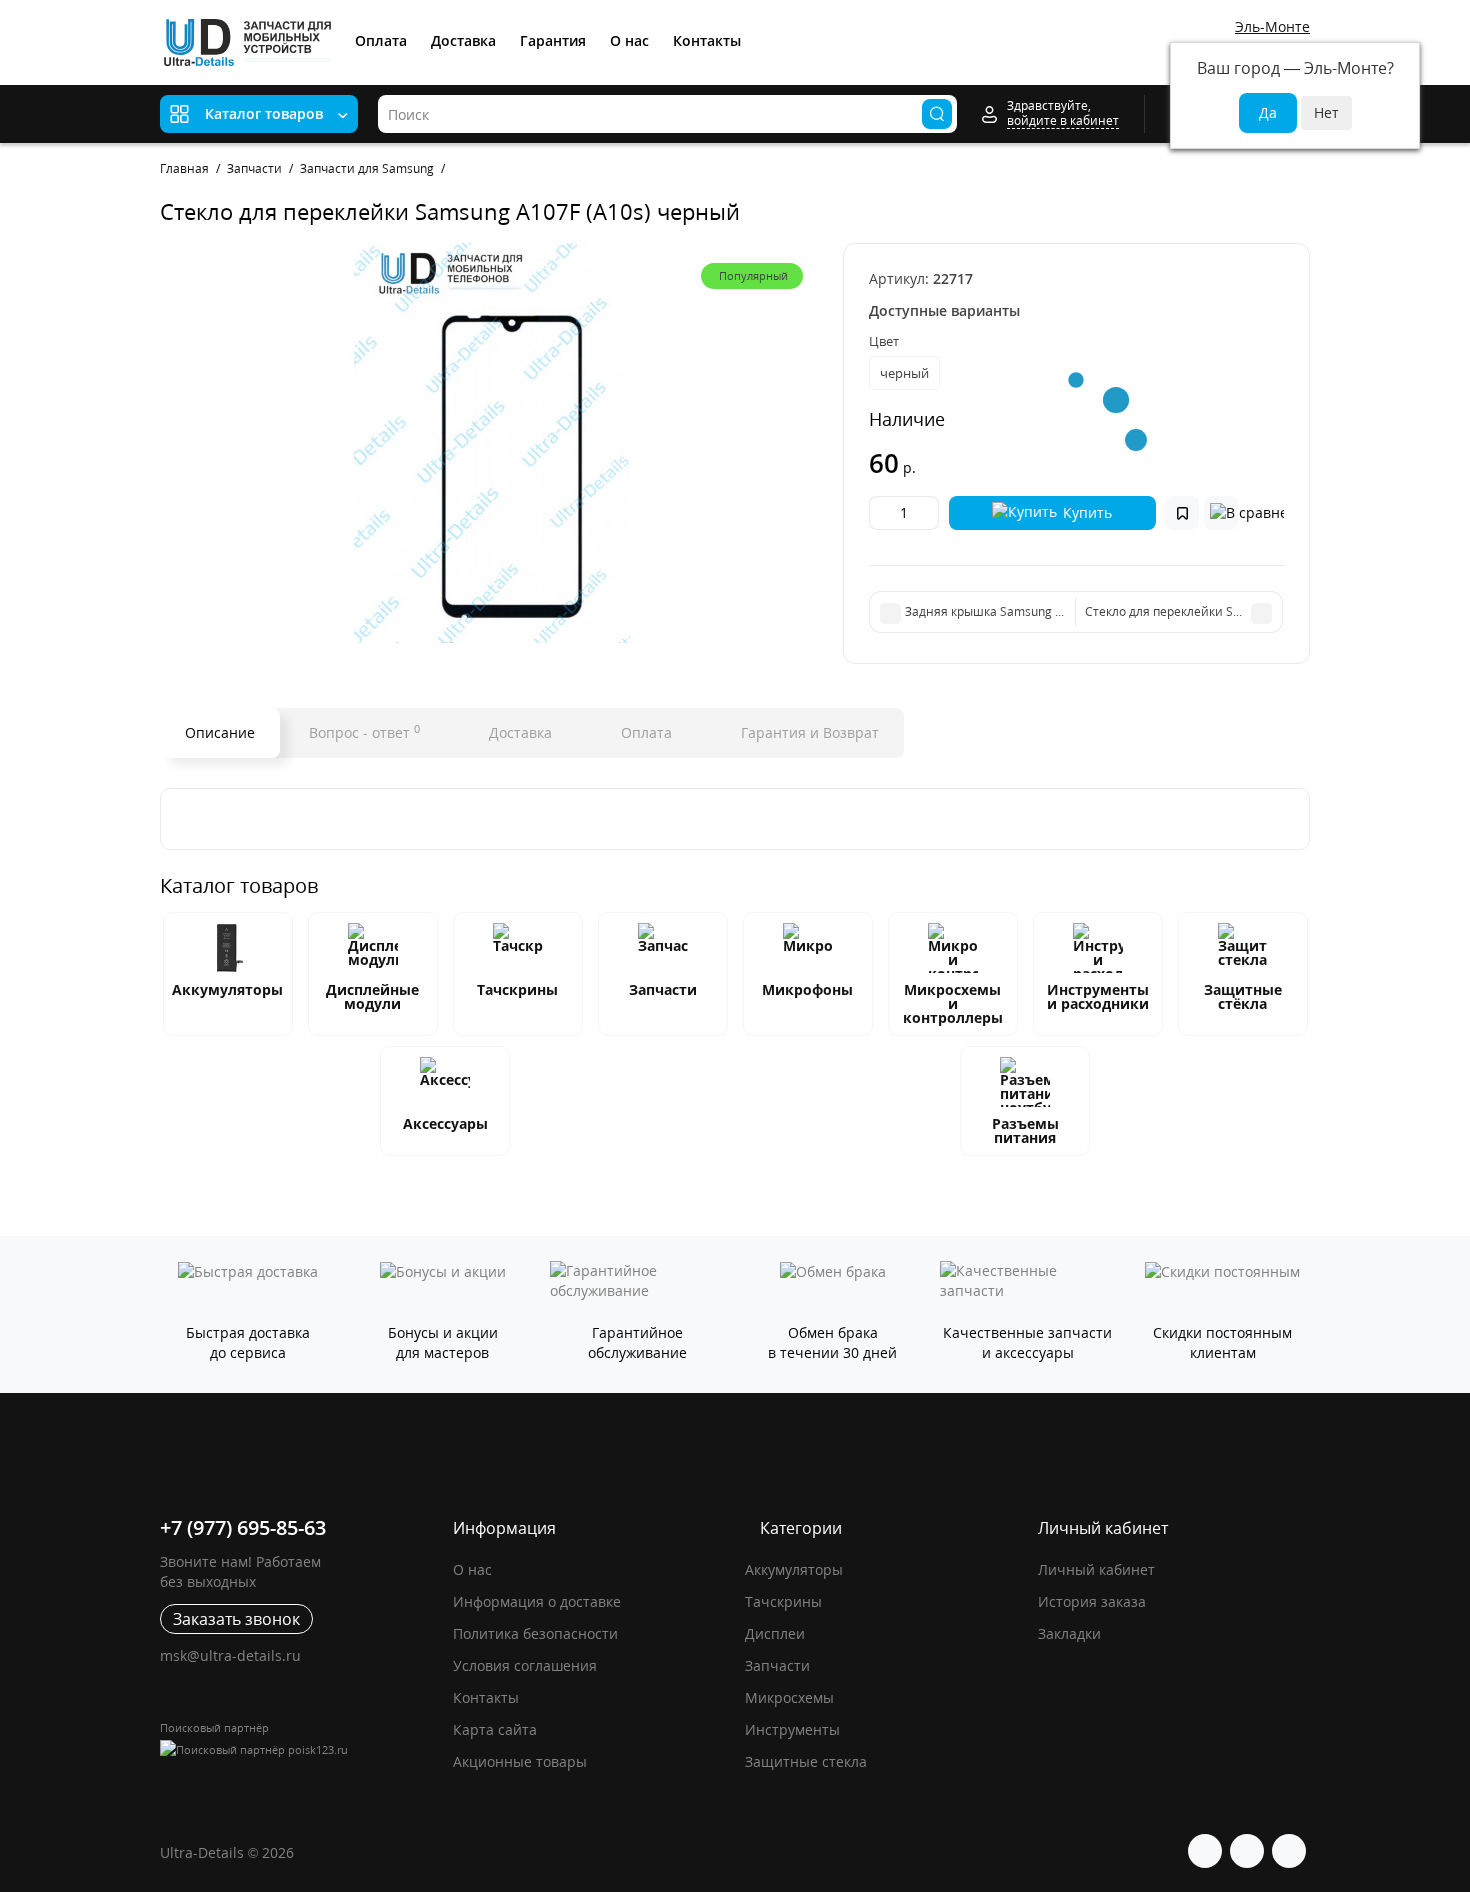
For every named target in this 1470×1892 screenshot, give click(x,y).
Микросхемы (789, 1697)
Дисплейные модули (372, 996)
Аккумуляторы (227, 989)
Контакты (707, 40)
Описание (220, 732)
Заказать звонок (236, 1619)
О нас (629, 40)
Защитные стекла (806, 1761)
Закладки (1069, 1633)
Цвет (884, 341)
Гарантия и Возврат (808, 732)
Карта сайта (495, 1729)
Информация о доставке (537, 1601)
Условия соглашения (525, 1665)
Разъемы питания (1025, 1130)
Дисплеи (775, 1633)
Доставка (463, 40)
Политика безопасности (535, 1633)
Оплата (381, 40)
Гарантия (553, 40)
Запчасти (663, 989)
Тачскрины (517, 989)
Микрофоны (807, 989)
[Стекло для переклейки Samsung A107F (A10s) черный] (491, 443)
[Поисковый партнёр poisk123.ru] (296, 1749)
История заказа (1092, 1601)
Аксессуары (445, 1123)
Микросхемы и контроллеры (953, 1003)
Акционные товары (520, 1761)
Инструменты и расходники (1098, 996)
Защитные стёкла (1243, 996)
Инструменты (792, 1729)
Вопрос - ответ (364, 732)
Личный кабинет (1096, 1569)
